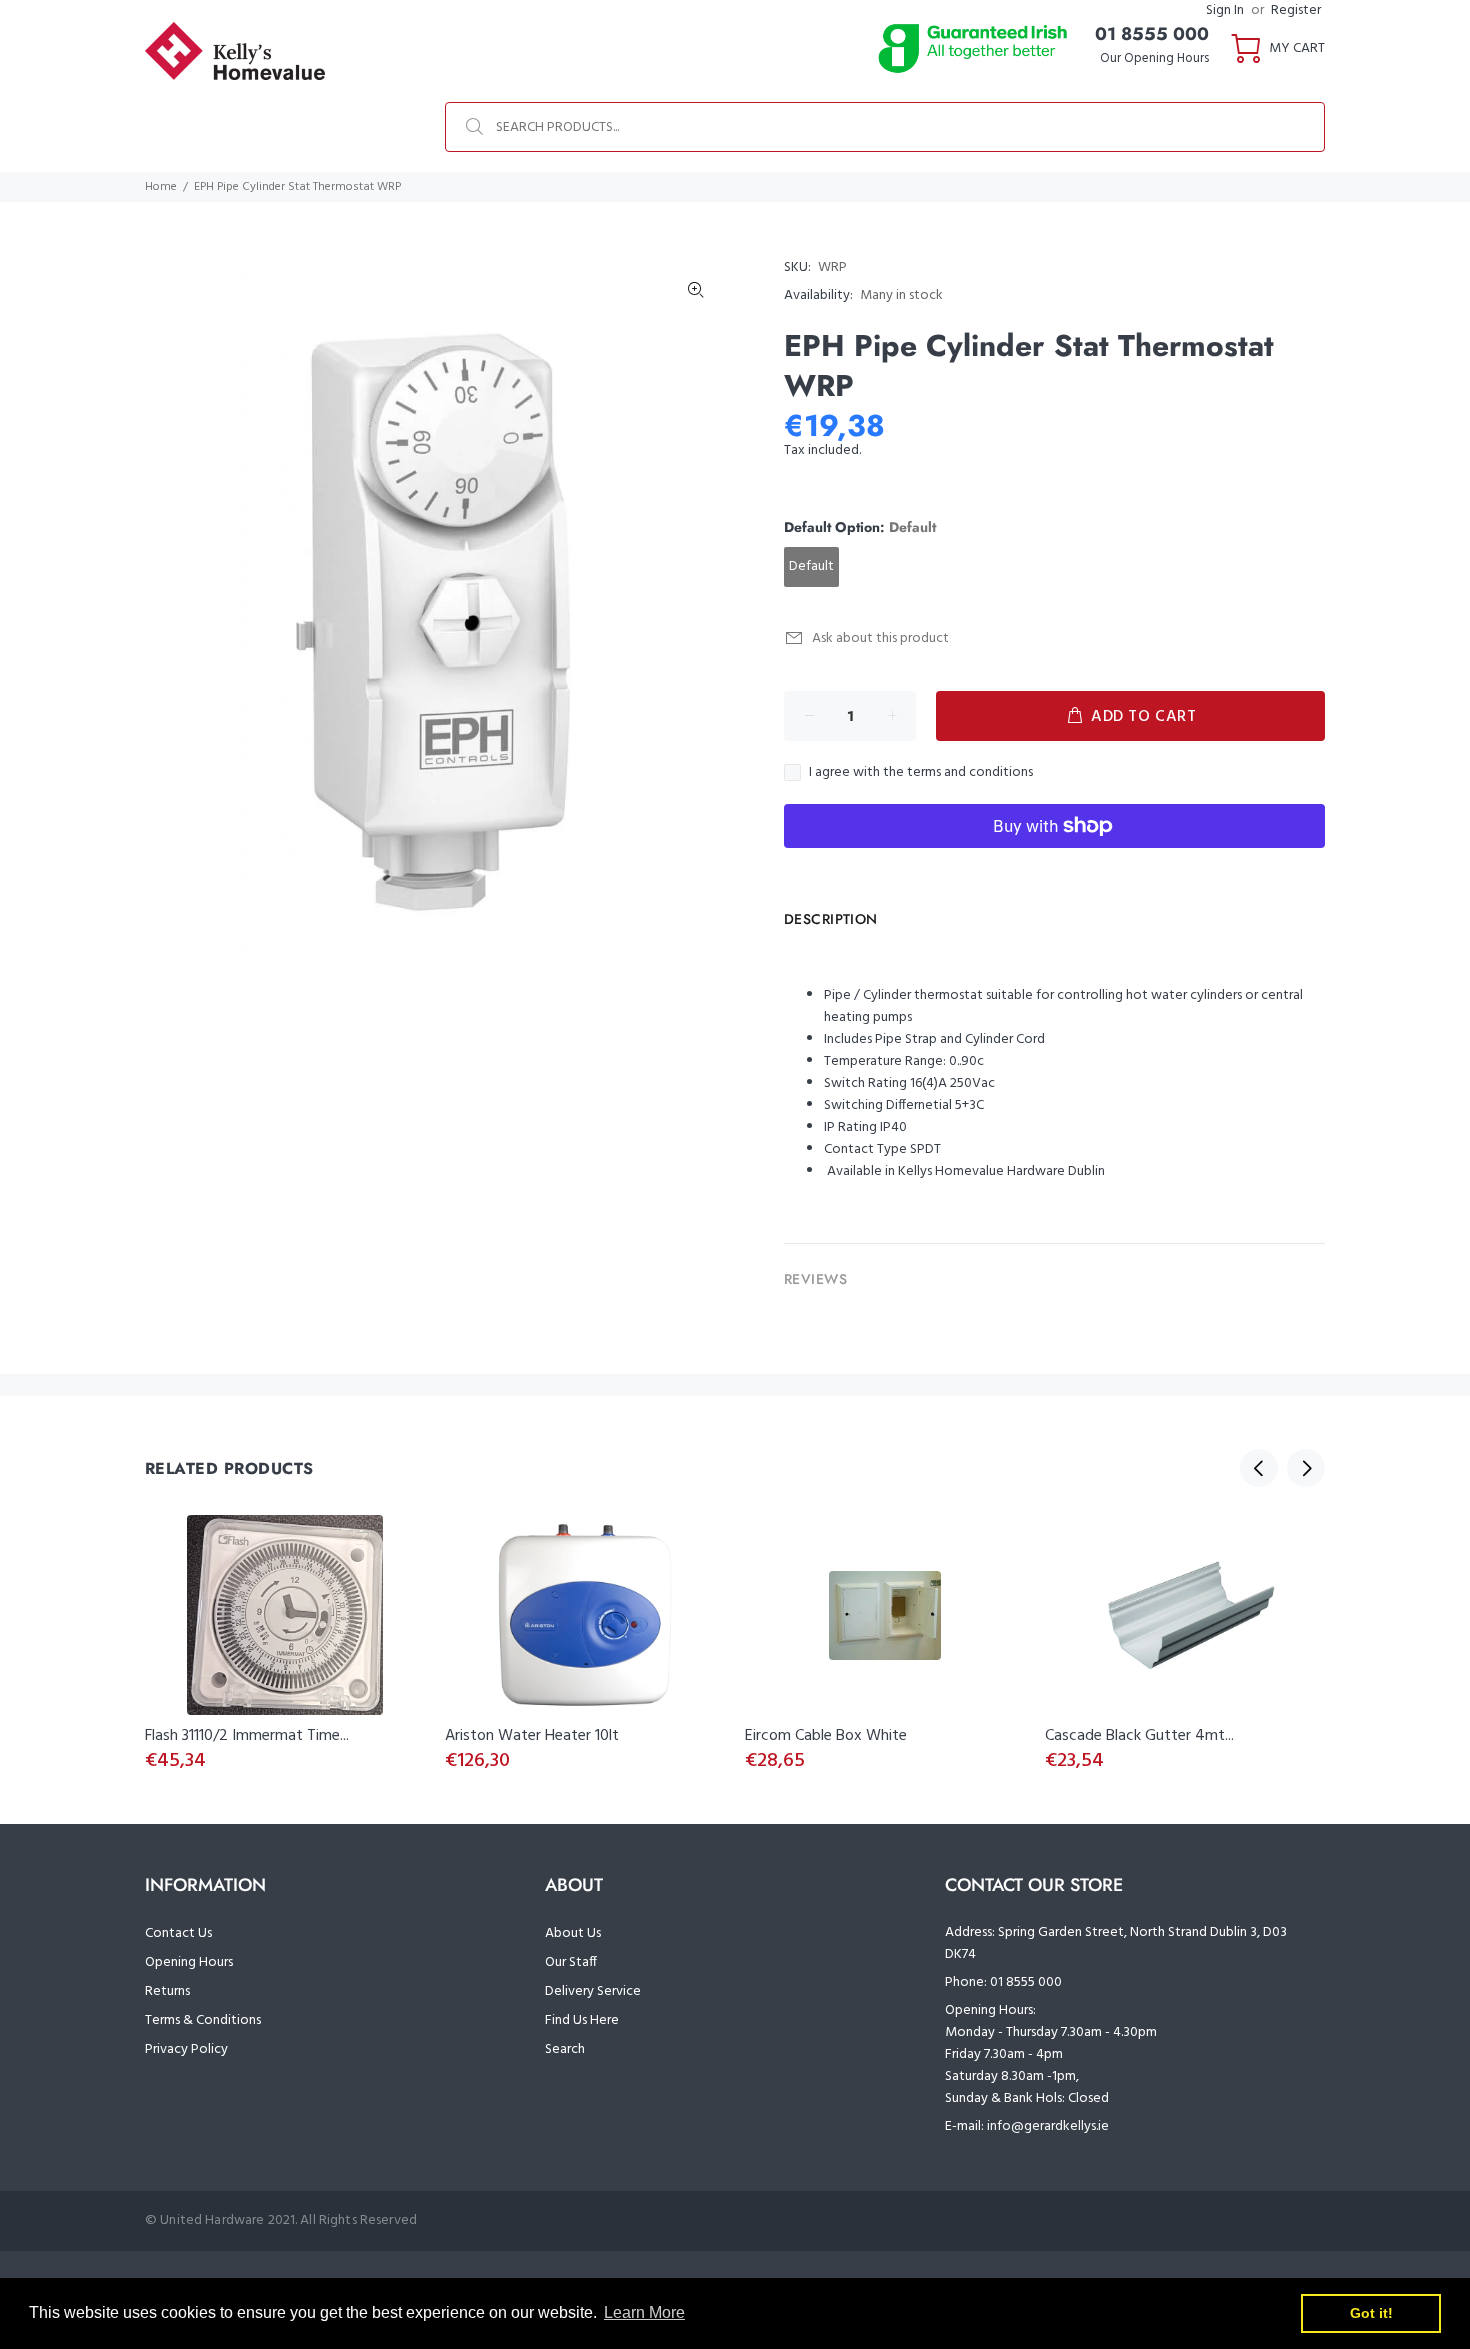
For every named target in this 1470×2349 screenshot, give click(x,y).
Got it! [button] (1371, 2313)
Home (161, 187)
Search (565, 2049)
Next (1306, 1468)
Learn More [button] (644, 2312)
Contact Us (178, 1933)
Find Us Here (582, 2020)
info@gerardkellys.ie (1048, 2126)
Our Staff (571, 1962)
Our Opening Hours (1154, 58)
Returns (167, 1991)
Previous (1259, 1468)
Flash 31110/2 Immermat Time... (247, 1736)
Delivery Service (593, 1991)
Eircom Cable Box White (826, 1736)
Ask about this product (880, 638)
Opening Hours (189, 1962)
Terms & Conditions (203, 2020)
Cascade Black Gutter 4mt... (1139, 1736)
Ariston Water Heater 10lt (532, 1736)
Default (811, 566)
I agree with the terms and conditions (921, 773)
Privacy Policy (186, 2049)
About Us (573, 1933)
